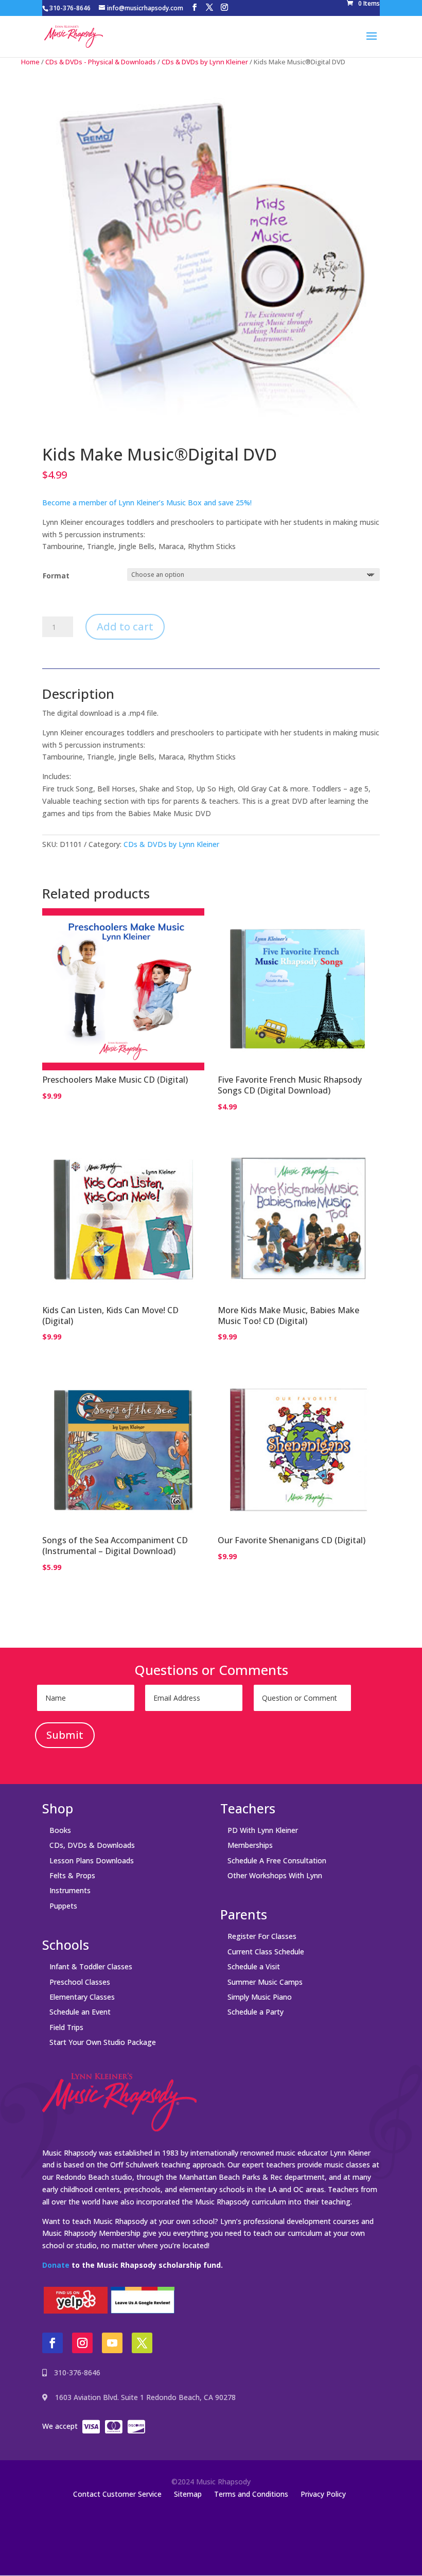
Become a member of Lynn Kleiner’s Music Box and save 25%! (147, 502)
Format (56, 576)
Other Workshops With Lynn (275, 1875)
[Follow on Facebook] (52, 2343)
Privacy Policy (323, 2494)
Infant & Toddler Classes (91, 1966)
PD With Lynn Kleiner (263, 1830)
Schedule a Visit (254, 1966)
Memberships (250, 1845)
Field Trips (66, 2027)
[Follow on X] (142, 2343)
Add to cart (125, 627)
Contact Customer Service (117, 2494)
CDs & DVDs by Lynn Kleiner (205, 62)
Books (60, 1830)
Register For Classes (262, 1936)
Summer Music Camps (265, 1982)
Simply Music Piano (260, 1997)
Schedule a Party (256, 2012)
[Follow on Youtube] (112, 2343)
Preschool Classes (80, 1982)
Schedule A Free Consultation (277, 1860)
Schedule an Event (80, 2012)
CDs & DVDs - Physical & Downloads (101, 62)
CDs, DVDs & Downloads (92, 1845)
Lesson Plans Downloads (92, 1860)
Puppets (63, 1906)
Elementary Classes (82, 1997)
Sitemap (188, 2494)
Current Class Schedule (266, 1952)
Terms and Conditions (251, 2494)
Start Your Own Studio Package (103, 2042)
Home (30, 62)
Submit (65, 1735)
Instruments (70, 1890)
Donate (56, 2265)
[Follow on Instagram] (82, 2343)
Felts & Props (72, 1875)
